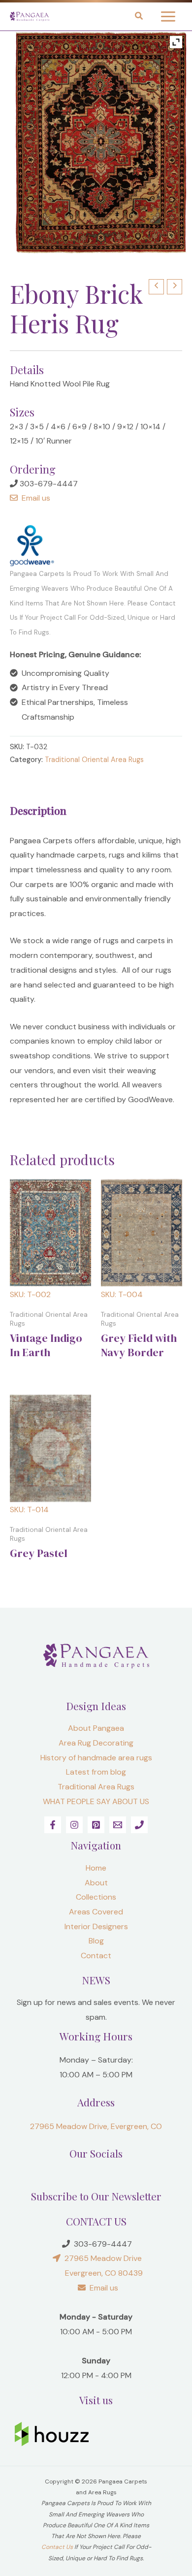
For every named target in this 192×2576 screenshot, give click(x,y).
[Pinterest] (96, 1825)
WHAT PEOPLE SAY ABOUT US (96, 1801)
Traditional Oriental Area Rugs (94, 760)
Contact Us (57, 2547)
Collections (96, 1897)
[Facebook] (53, 1825)
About (96, 1883)
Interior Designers (96, 1926)
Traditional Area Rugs (96, 1787)
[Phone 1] (139, 1825)
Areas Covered (96, 1912)
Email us (34, 498)
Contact (96, 1956)
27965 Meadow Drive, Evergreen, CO (96, 2126)
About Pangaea (96, 1728)
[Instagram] (74, 1825)
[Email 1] (118, 1825)
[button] (139, 17)
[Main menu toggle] (168, 16)
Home (96, 1868)
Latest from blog (96, 1772)
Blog (96, 1941)
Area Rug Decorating (96, 1743)
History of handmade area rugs (96, 1758)
